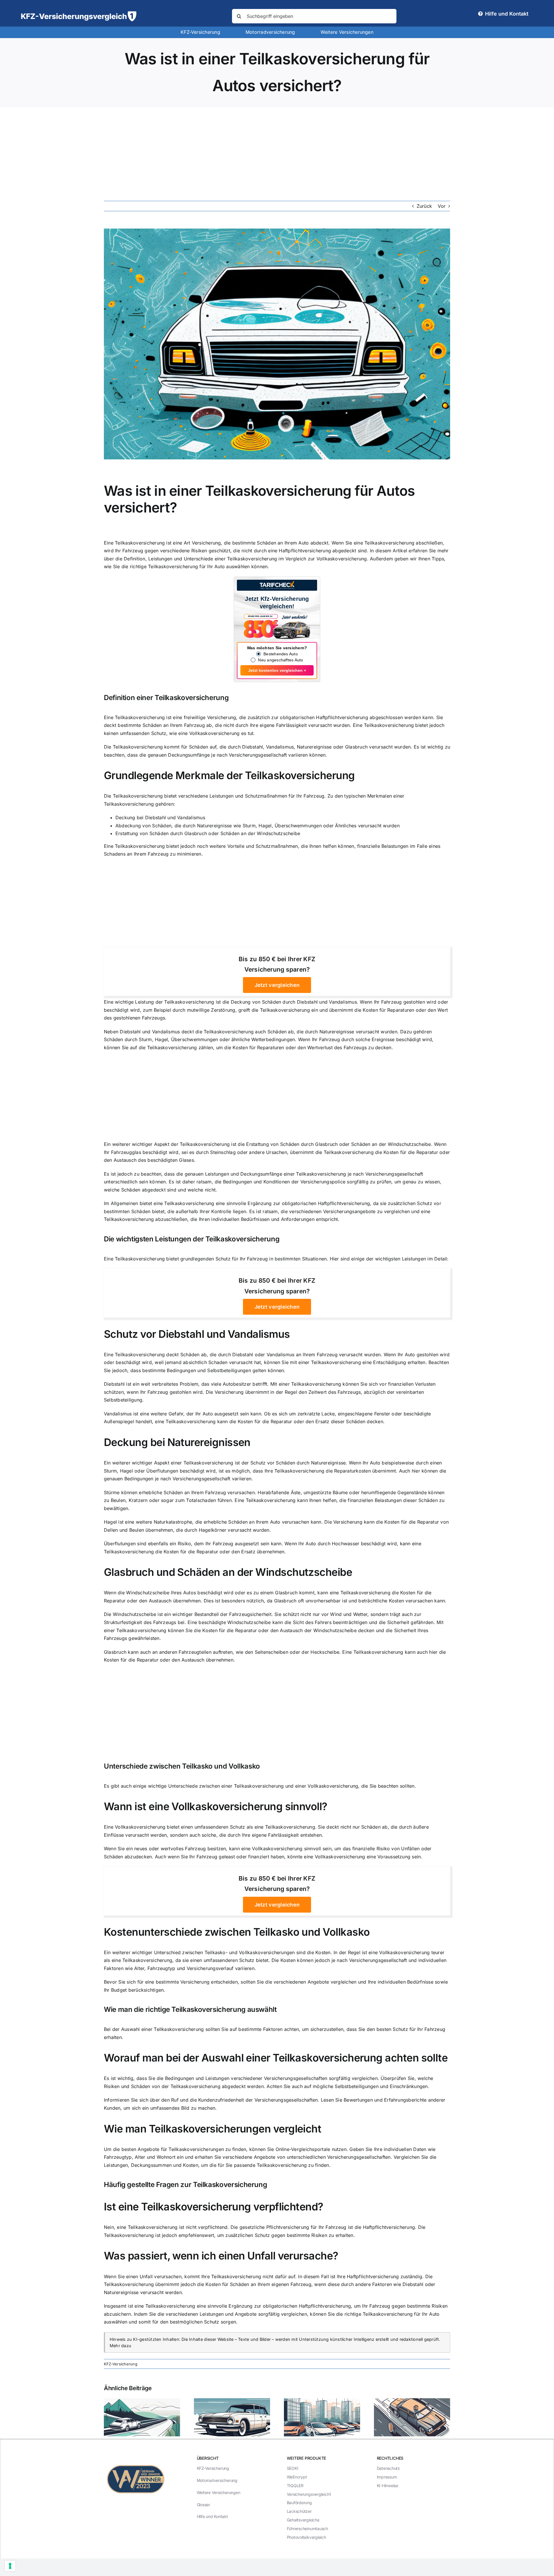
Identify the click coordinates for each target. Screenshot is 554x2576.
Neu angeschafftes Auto (280, 660)
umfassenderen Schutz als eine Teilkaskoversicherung (255, 1827)
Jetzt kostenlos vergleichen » (277, 670)
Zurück (424, 206)
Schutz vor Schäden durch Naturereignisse (298, 1463)
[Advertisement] (277, 151)
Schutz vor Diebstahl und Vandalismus (197, 1334)
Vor (442, 206)
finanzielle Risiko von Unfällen (386, 1849)
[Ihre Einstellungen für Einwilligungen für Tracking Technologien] (10, 2566)
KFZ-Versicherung (121, 2364)
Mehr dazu (120, 2346)
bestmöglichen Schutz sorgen (203, 2322)
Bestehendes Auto (281, 654)
